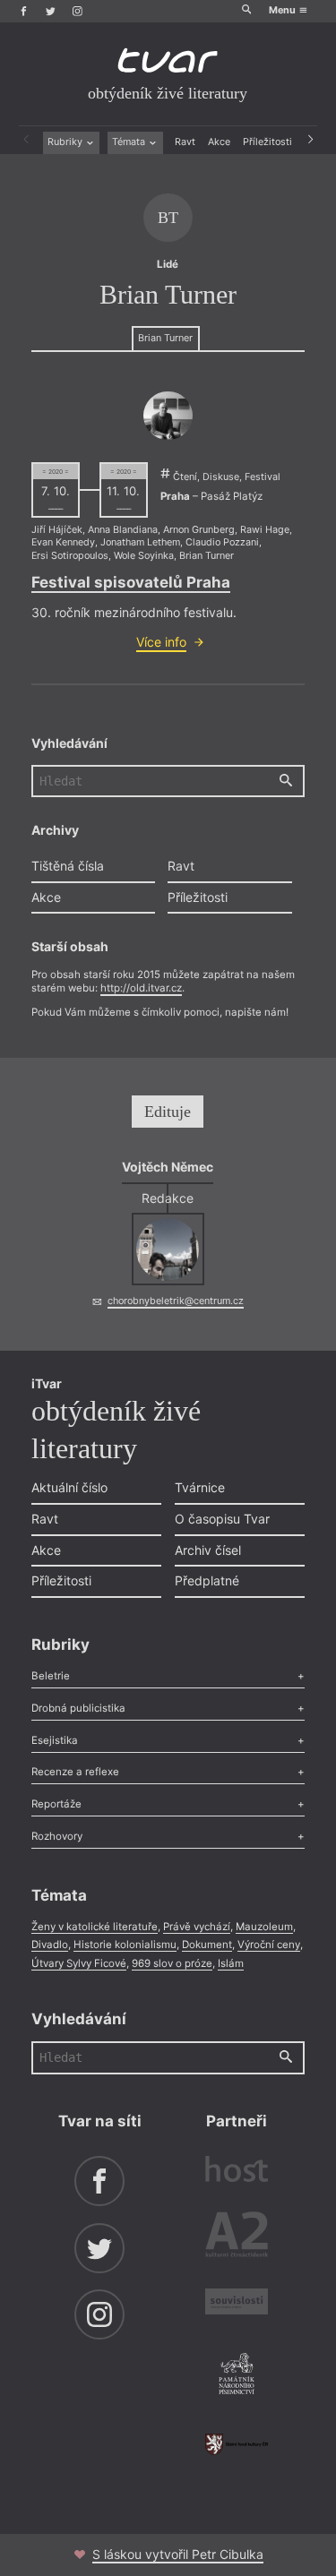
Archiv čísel (208, 1550)
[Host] (237, 2171)
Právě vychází (197, 1927)
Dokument (207, 1945)
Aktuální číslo (69, 1487)
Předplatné (207, 1580)
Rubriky (66, 142)
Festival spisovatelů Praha (131, 582)
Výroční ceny (269, 1945)
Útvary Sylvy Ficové (79, 1963)
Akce (219, 142)
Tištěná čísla (68, 866)
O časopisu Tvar (222, 1519)
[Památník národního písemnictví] (237, 2375)
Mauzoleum (264, 1927)
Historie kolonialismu (125, 1945)
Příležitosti (267, 142)
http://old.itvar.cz (141, 988)
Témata (130, 142)
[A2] (237, 2237)
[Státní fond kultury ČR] (237, 2444)
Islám (231, 1963)
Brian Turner (165, 338)
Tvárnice (200, 1487)
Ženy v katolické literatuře (95, 1927)
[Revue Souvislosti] (237, 2304)
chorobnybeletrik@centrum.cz (176, 1301)
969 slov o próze (172, 1963)
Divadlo (50, 1945)
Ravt (185, 142)
